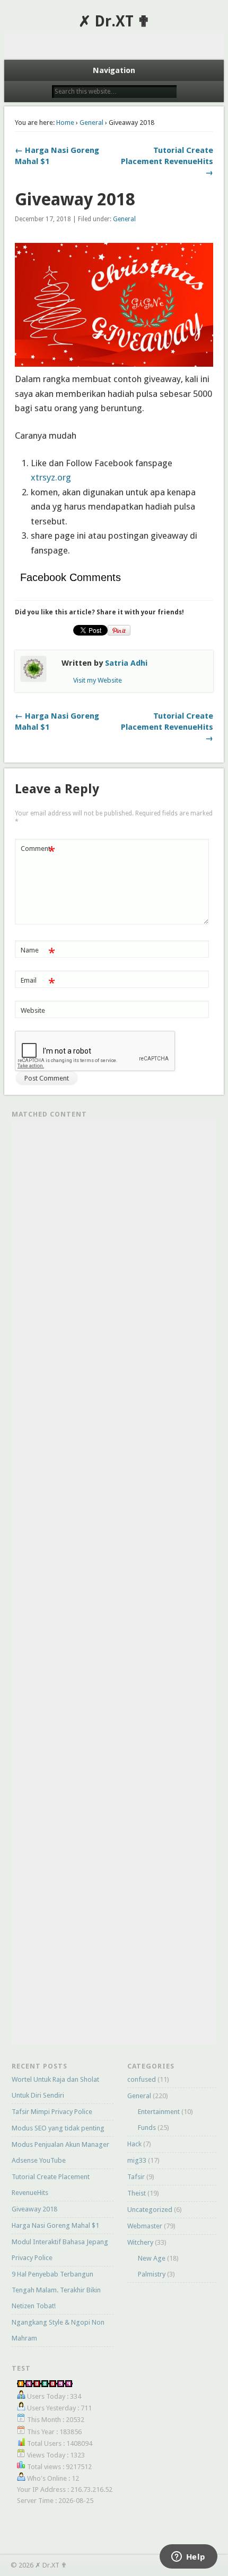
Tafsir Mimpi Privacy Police (52, 2112)
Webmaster (145, 2226)
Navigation (114, 70)
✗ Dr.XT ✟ (114, 21)
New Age (152, 2258)
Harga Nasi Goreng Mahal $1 (55, 2225)
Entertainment (159, 2112)
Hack (134, 2144)
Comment (38, 851)
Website (33, 1010)
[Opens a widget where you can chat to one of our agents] (188, 2557)
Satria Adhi (126, 663)
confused (142, 2079)
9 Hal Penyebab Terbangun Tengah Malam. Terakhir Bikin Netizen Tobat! (56, 2290)
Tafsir (136, 2177)
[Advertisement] (114, 47)
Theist (137, 2193)
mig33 (137, 2160)
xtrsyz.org (51, 477)
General (91, 123)
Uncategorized (150, 2210)
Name (38, 953)
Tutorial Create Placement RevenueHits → (167, 161)
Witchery (140, 2242)
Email (38, 983)
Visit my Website (98, 680)
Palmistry (152, 2274)
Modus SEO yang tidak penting (58, 2128)
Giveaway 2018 (34, 2209)
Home (65, 123)
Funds (147, 2128)
